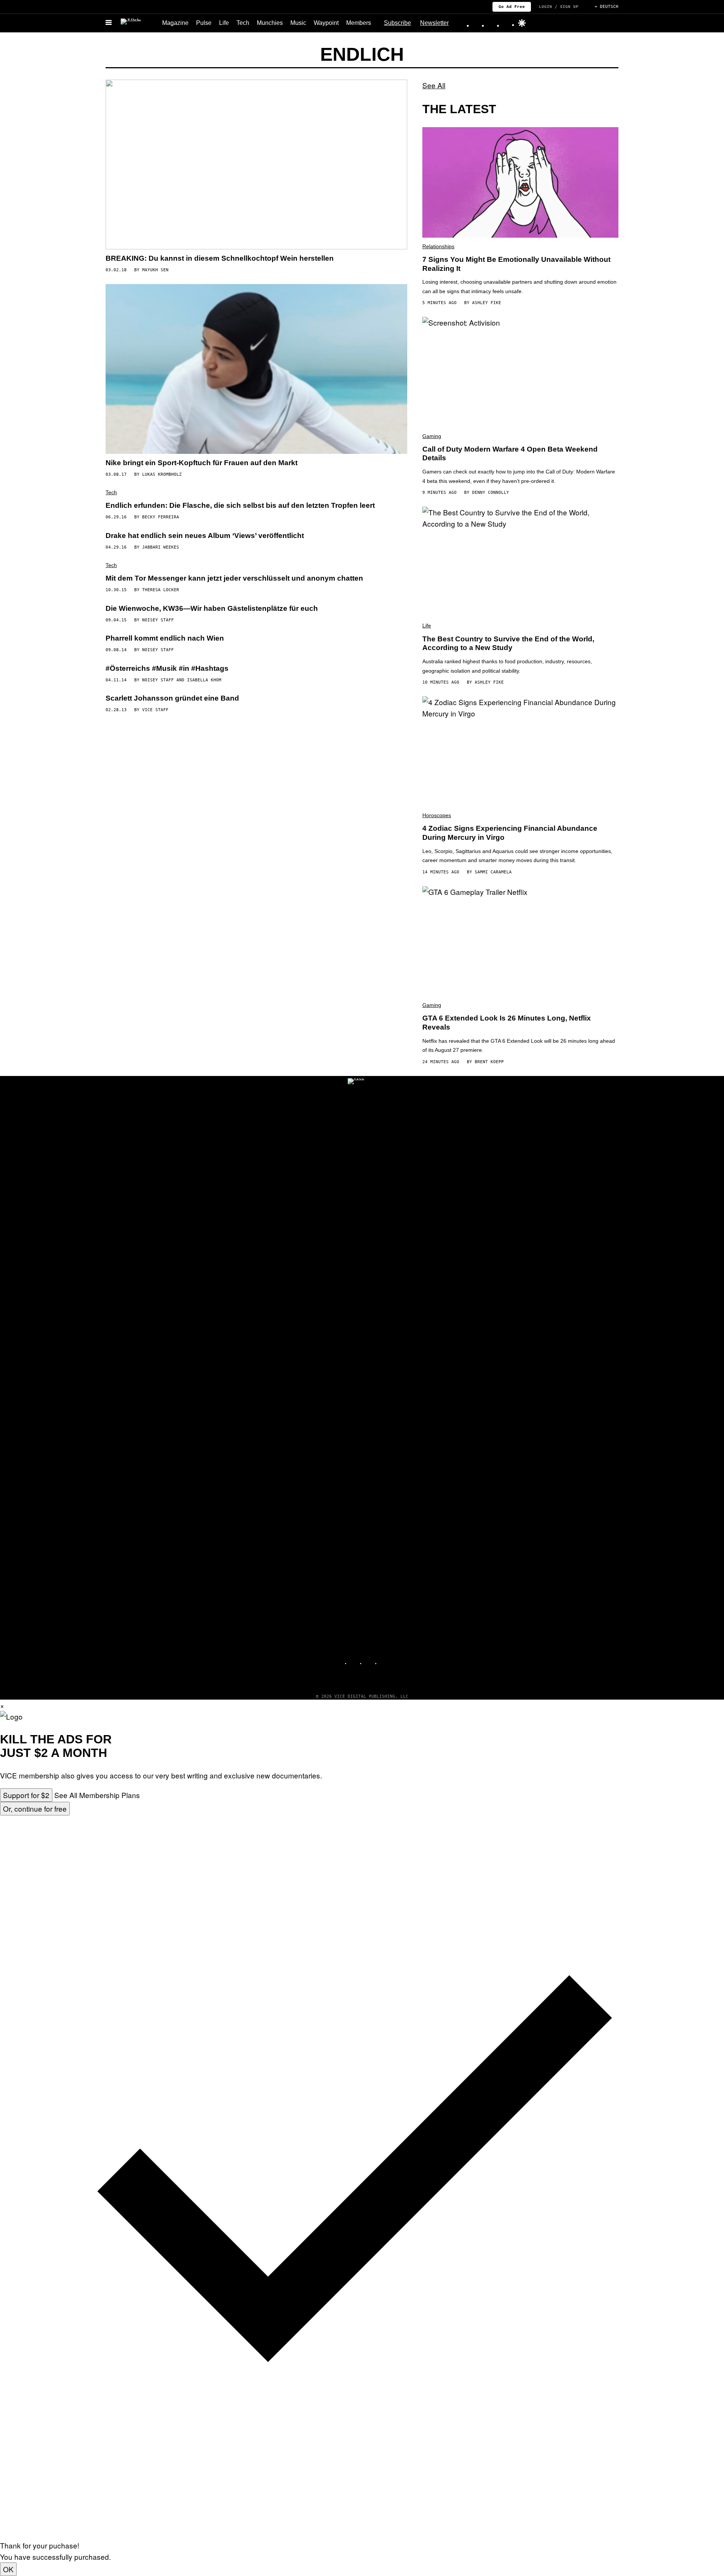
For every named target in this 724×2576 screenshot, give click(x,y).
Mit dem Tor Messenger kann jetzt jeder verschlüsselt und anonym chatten (234, 578)
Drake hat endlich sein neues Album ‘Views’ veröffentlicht (205, 536)
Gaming (432, 436)
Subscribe (397, 23)
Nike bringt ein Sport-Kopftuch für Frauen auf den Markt (202, 463)
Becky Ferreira (161, 517)
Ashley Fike (487, 303)
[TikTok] (492, 23)
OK (8, 2569)
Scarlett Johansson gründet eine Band (172, 698)
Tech (243, 23)
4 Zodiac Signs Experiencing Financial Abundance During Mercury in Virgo (510, 833)
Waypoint (326, 23)
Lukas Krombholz (162, 474)
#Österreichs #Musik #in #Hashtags (167, 668)
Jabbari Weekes (161, 547)
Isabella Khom (204, 680)
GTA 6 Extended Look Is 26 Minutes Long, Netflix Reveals (507, 1023)
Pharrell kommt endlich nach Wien (165, 638)
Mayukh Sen (155, 270)
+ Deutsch (607, 7)
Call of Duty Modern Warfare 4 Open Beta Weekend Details (510, 454)
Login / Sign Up (559, 6)
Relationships (438, 246)
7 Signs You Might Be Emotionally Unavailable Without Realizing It (516, 264)
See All (434, 85)
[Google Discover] (522, 23)
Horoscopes (437, 815)
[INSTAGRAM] (354, 1660)
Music (298, 23)
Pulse (204, 23)
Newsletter (434, 23)
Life (224, 23)
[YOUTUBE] (385, 1660)
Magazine (175, 23)
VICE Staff (155, 710)
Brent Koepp (489, 1062)
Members (359, 23)
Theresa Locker (161, 590)
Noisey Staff (158, 620)
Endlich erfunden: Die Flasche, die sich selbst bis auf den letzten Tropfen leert (240, 505)
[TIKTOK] (370, 1660)
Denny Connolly (491, 493)
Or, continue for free (35, 1808)
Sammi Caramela (493, 872)
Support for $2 (26, 1795)
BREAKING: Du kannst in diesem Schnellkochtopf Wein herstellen (220, 258)
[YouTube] (508, 23)
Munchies (270, 23)
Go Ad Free (512, 6)
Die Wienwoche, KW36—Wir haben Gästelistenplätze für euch (212, 608)
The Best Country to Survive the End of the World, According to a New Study (508, 643)
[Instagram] (477, 23)
